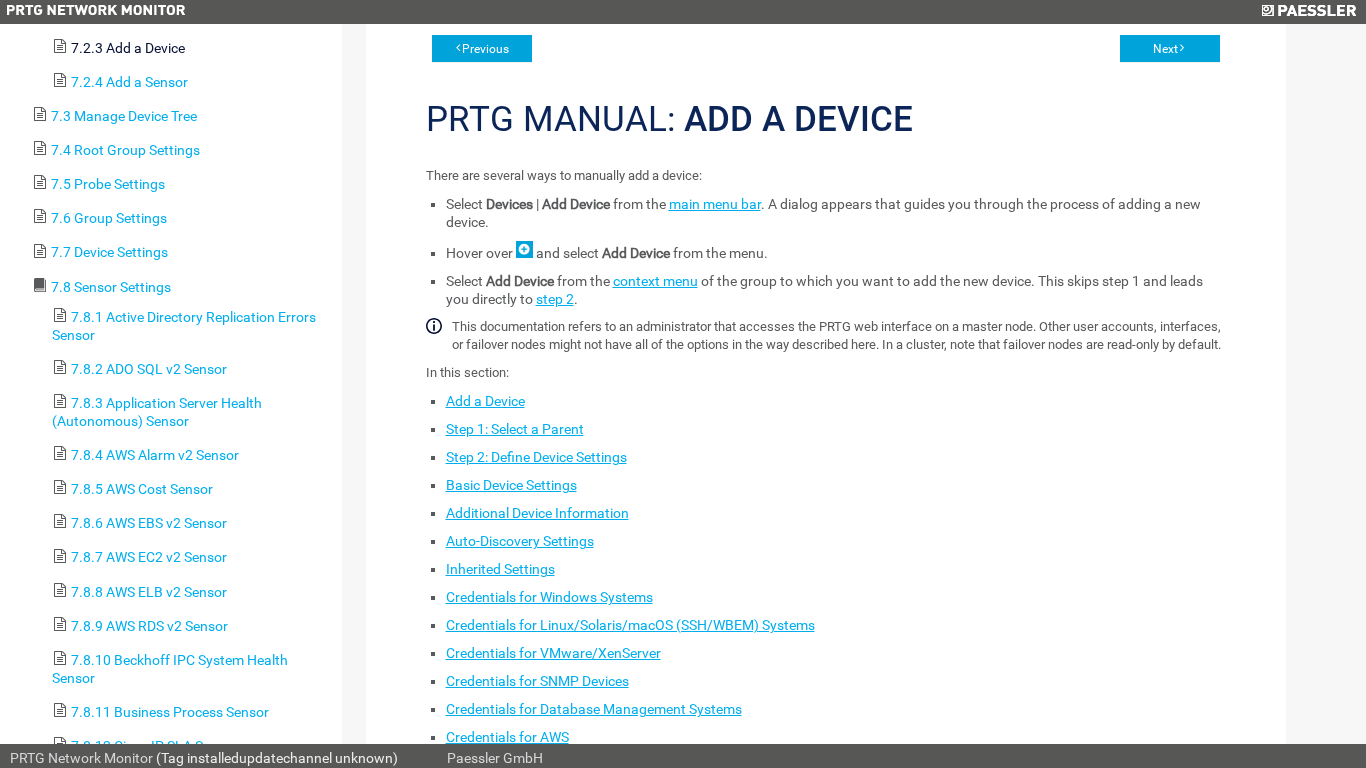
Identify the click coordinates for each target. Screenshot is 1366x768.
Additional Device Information (537, 513)
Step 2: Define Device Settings (536, 457)
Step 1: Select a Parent (515, 429)
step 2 (555, 299)
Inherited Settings (500, 569)
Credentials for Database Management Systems (594, 709)
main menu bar (715, 204)
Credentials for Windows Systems (549, 597)
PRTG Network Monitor (81, 758)
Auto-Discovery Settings (520, 541)
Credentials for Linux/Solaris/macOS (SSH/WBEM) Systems (630, 625)
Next (1165, 49)
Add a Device (485, 401)
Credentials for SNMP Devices (537, 681)
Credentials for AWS (507, 737)
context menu (655, 281)
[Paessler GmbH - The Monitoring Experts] (1308, 12)
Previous (485, 49)
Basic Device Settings (511, 485)
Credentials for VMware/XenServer (553, 653)
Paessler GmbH (495, 758)
